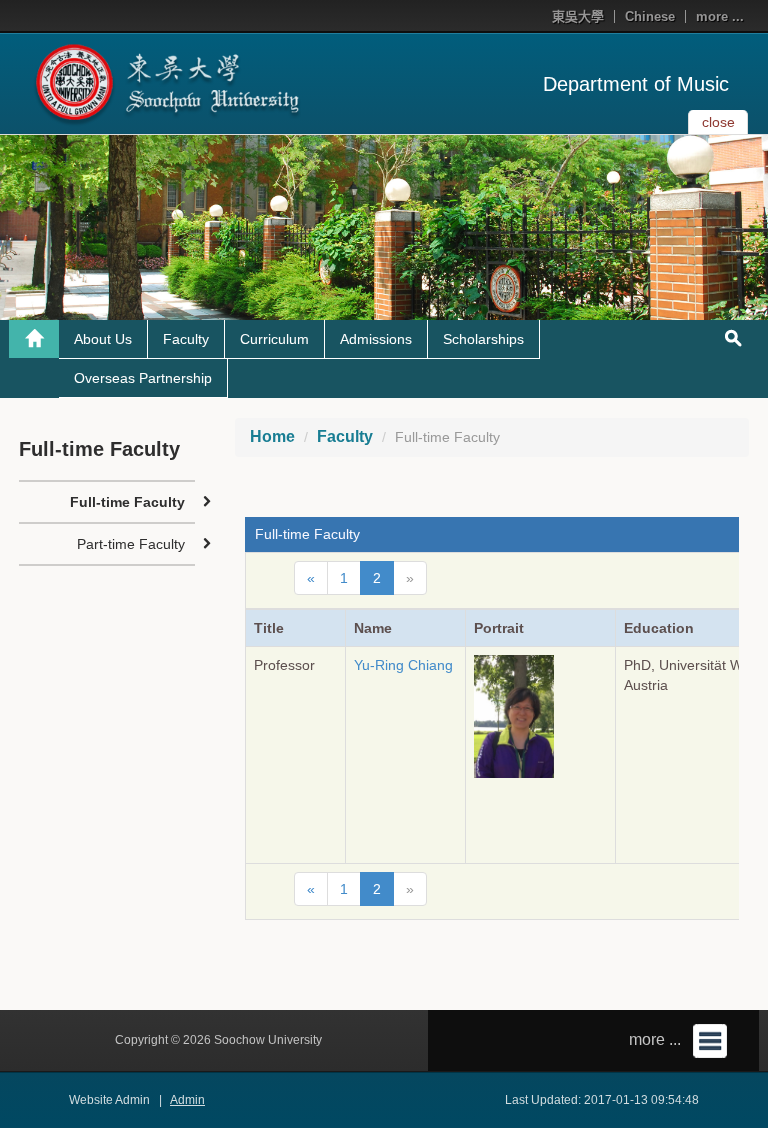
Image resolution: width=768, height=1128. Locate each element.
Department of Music (636, 84)
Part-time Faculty (131, 544)
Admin (187, 1100)
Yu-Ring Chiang (403, 665)
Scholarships (483, 339)
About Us (103, 339)
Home (272, 436)
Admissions (376, 339)
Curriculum (274, 339)
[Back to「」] (34, 339)
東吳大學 (578, 16)
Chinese (650, 16)
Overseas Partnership (143, 378)
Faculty (186, 339)
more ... (720, 16)
